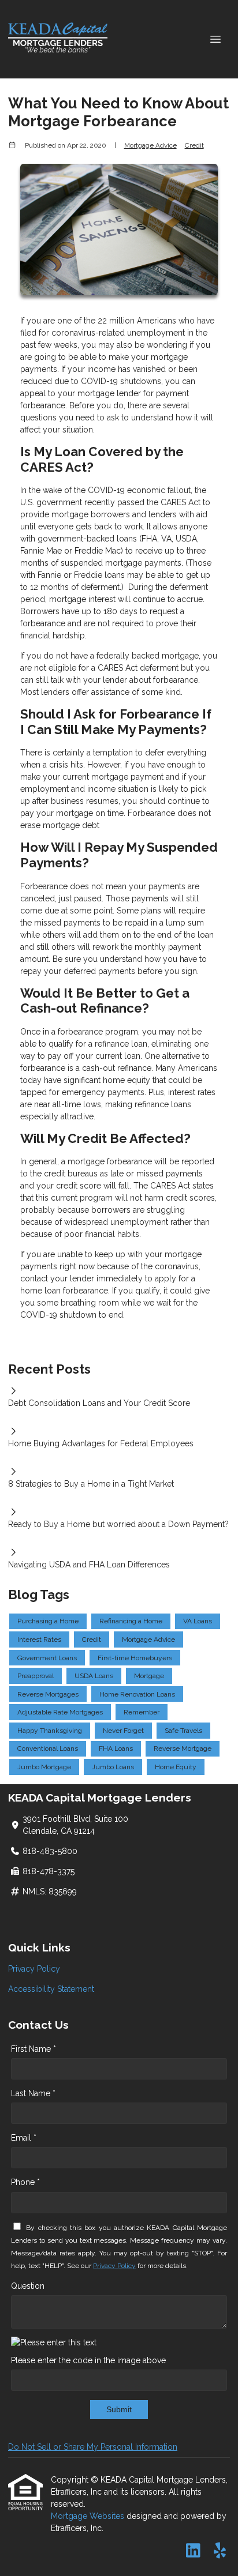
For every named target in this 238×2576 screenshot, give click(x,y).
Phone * (25, 2182)
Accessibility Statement (51, 1989)
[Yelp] (220, 2551)
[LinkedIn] (193, 2551)
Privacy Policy (34, 1969)
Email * (24, 2138)
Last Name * (33, 2093)
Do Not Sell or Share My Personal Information (93, 2447)
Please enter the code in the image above (88, 2360)
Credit (194, 145)
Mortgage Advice (150, 145)
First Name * (34, 2049)
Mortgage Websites (89, 2516)
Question (28, 2286)
